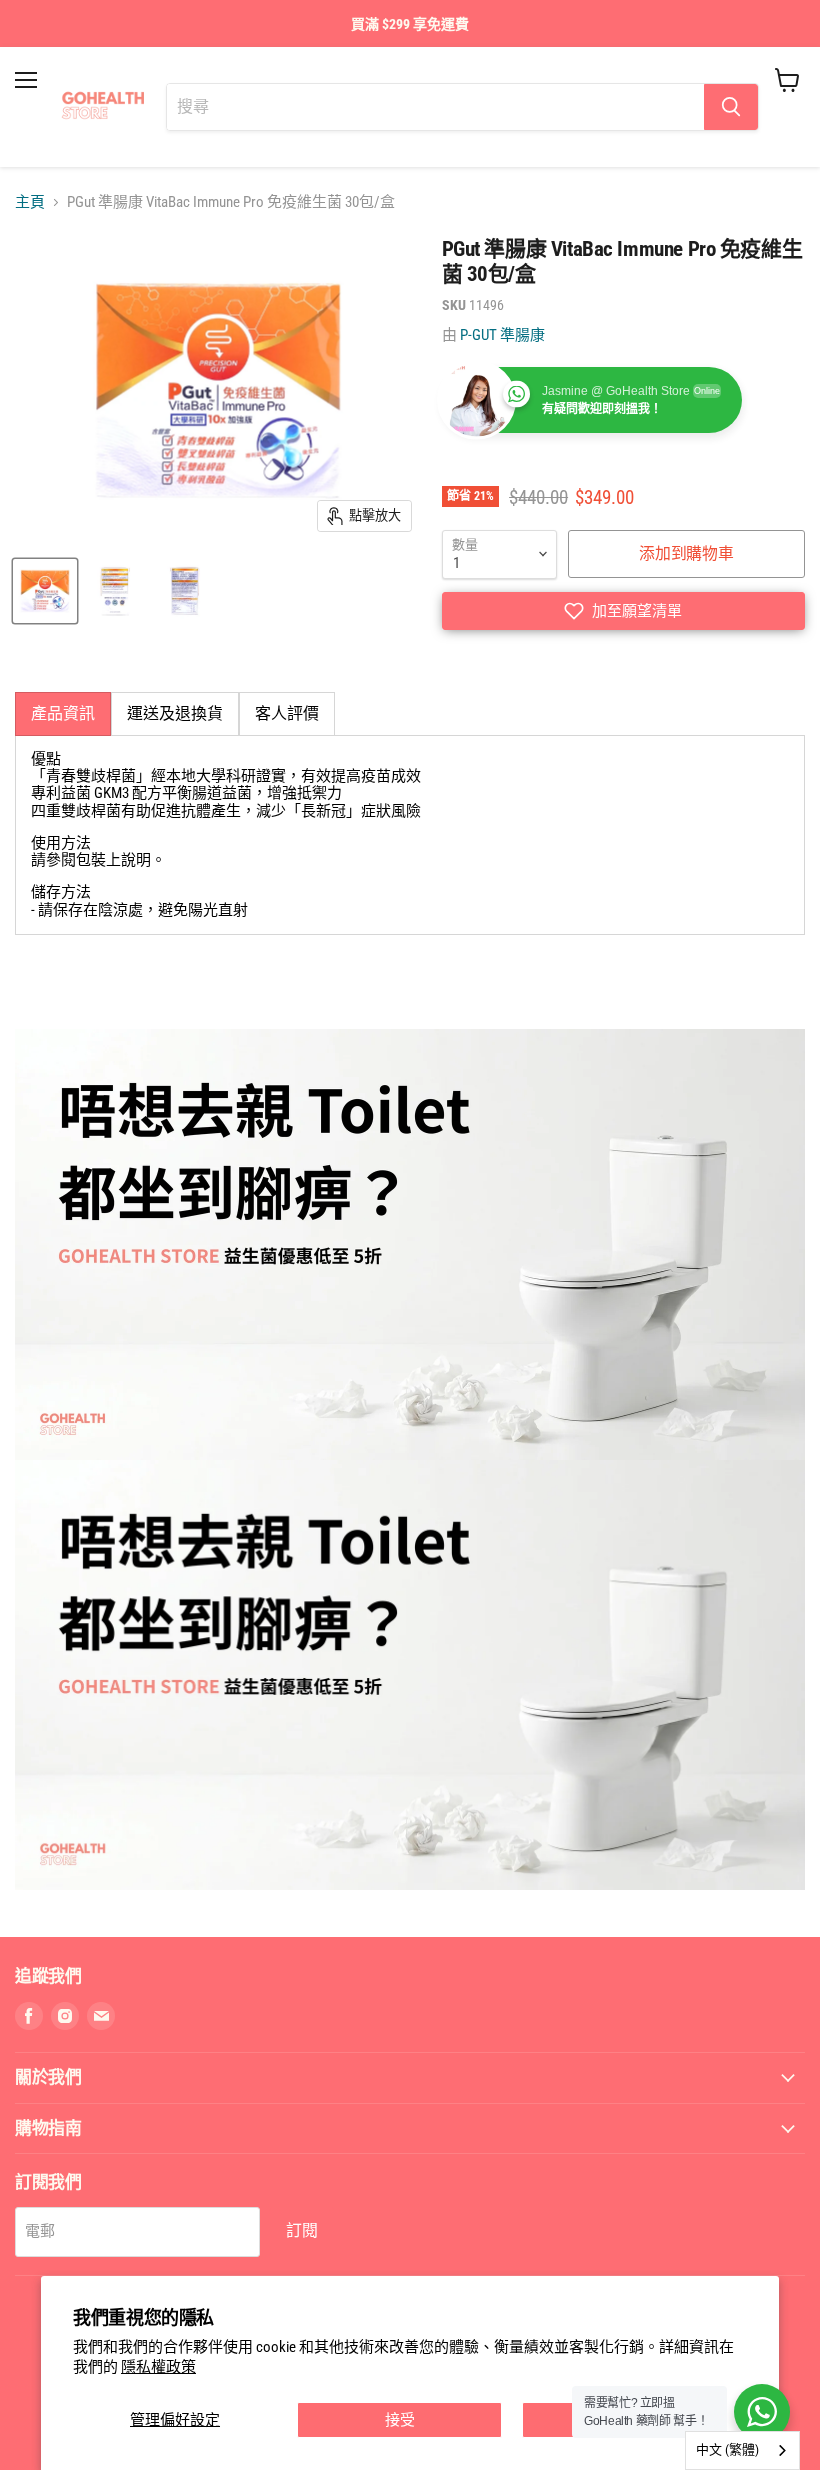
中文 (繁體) (727, 2449)
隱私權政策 (158, 2367)
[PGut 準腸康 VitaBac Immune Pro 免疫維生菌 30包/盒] (45, 591)
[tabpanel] (410, 835)
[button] (623, 611)
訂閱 (302, 2230)
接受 (400, 2420)
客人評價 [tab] (287, 713)
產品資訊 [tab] (63, 713)
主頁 (30, 202)
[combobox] (742, 2450)
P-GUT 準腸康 (502, 335)
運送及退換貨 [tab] (175, 713)
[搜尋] (731, 107)
